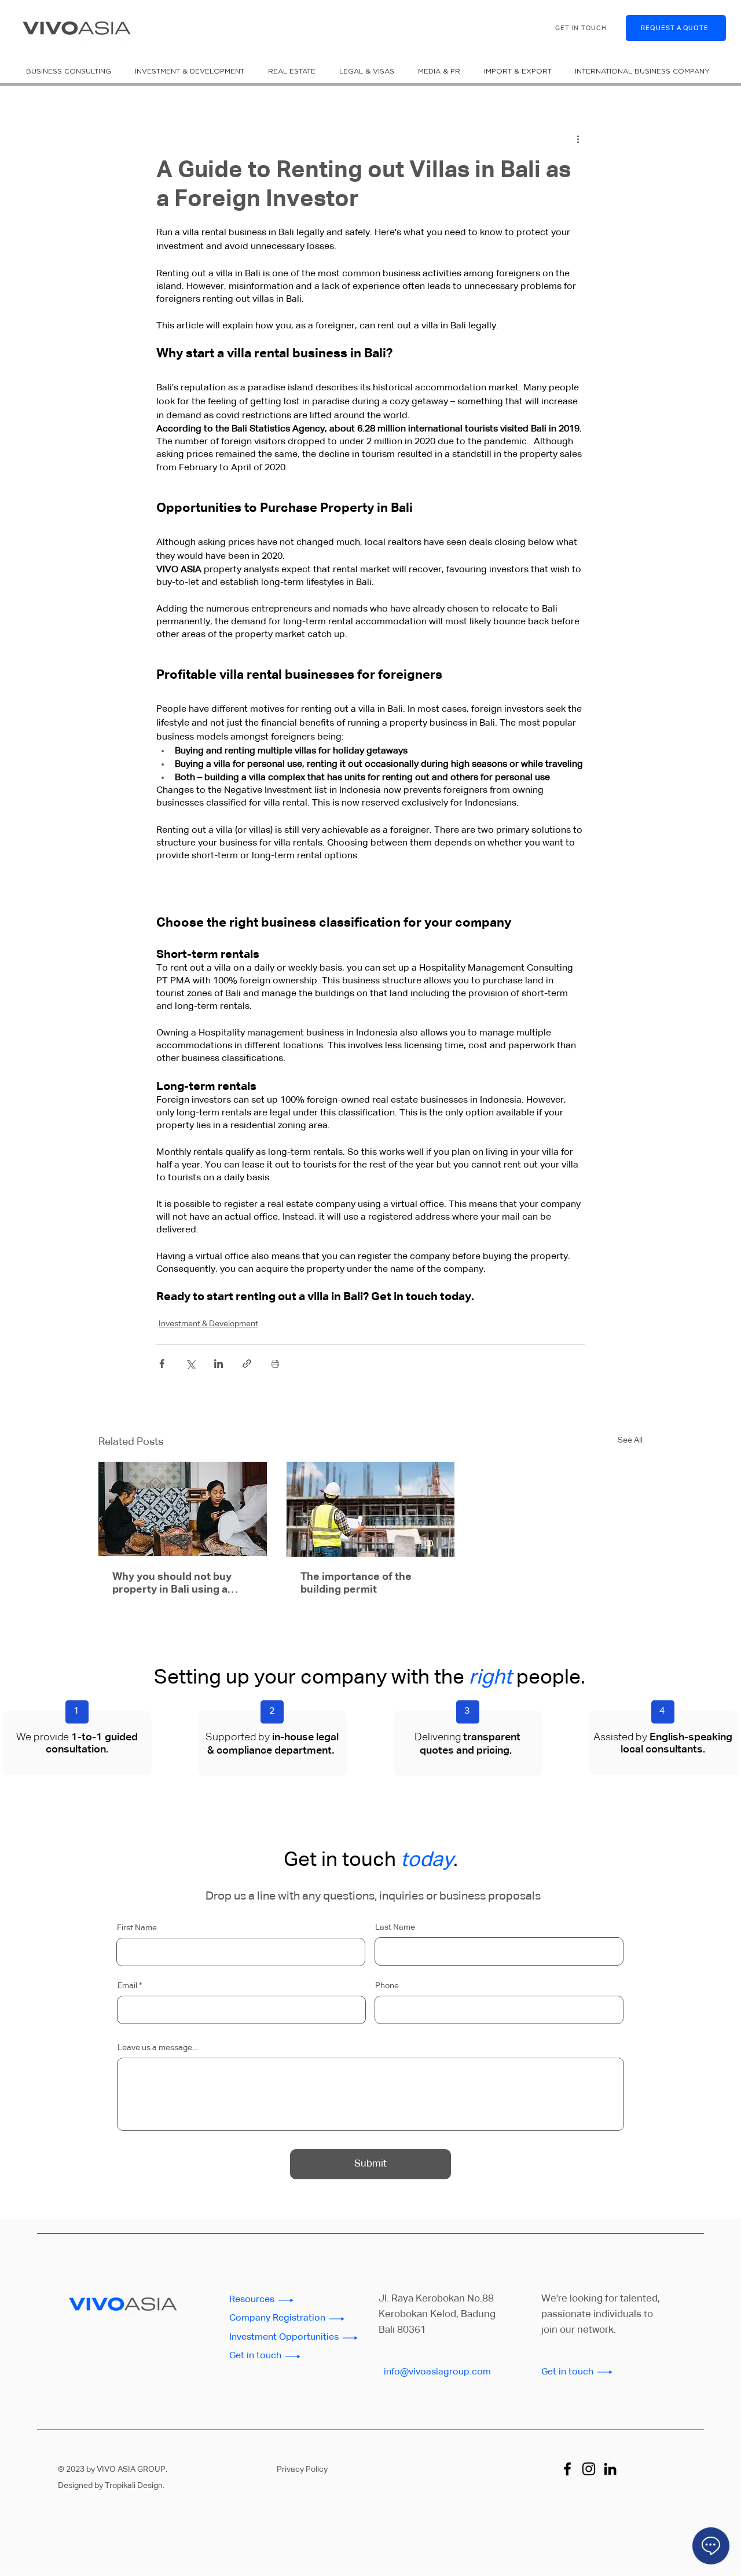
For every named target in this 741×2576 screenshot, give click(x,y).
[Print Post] (275, 1364)
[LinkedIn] (610, 2469)
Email (127, 1986)
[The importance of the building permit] (371, 1509)
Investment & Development (208, 1324)
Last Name (395, 1927)
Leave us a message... (157, 2048)
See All (630, 1440)
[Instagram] (589, 2469)
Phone (387, 1986)
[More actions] (578, 139)
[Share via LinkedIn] (219, 1364)
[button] (71, 71)
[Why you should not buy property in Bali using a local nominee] (183, 1509)
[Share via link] (247, 1364)
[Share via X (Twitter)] (190, 1364)
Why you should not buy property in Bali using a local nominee (172, 1584)
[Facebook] (567, 2469)
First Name (137, 1928)
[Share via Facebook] (162, 1364)
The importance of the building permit (356, 1583)
